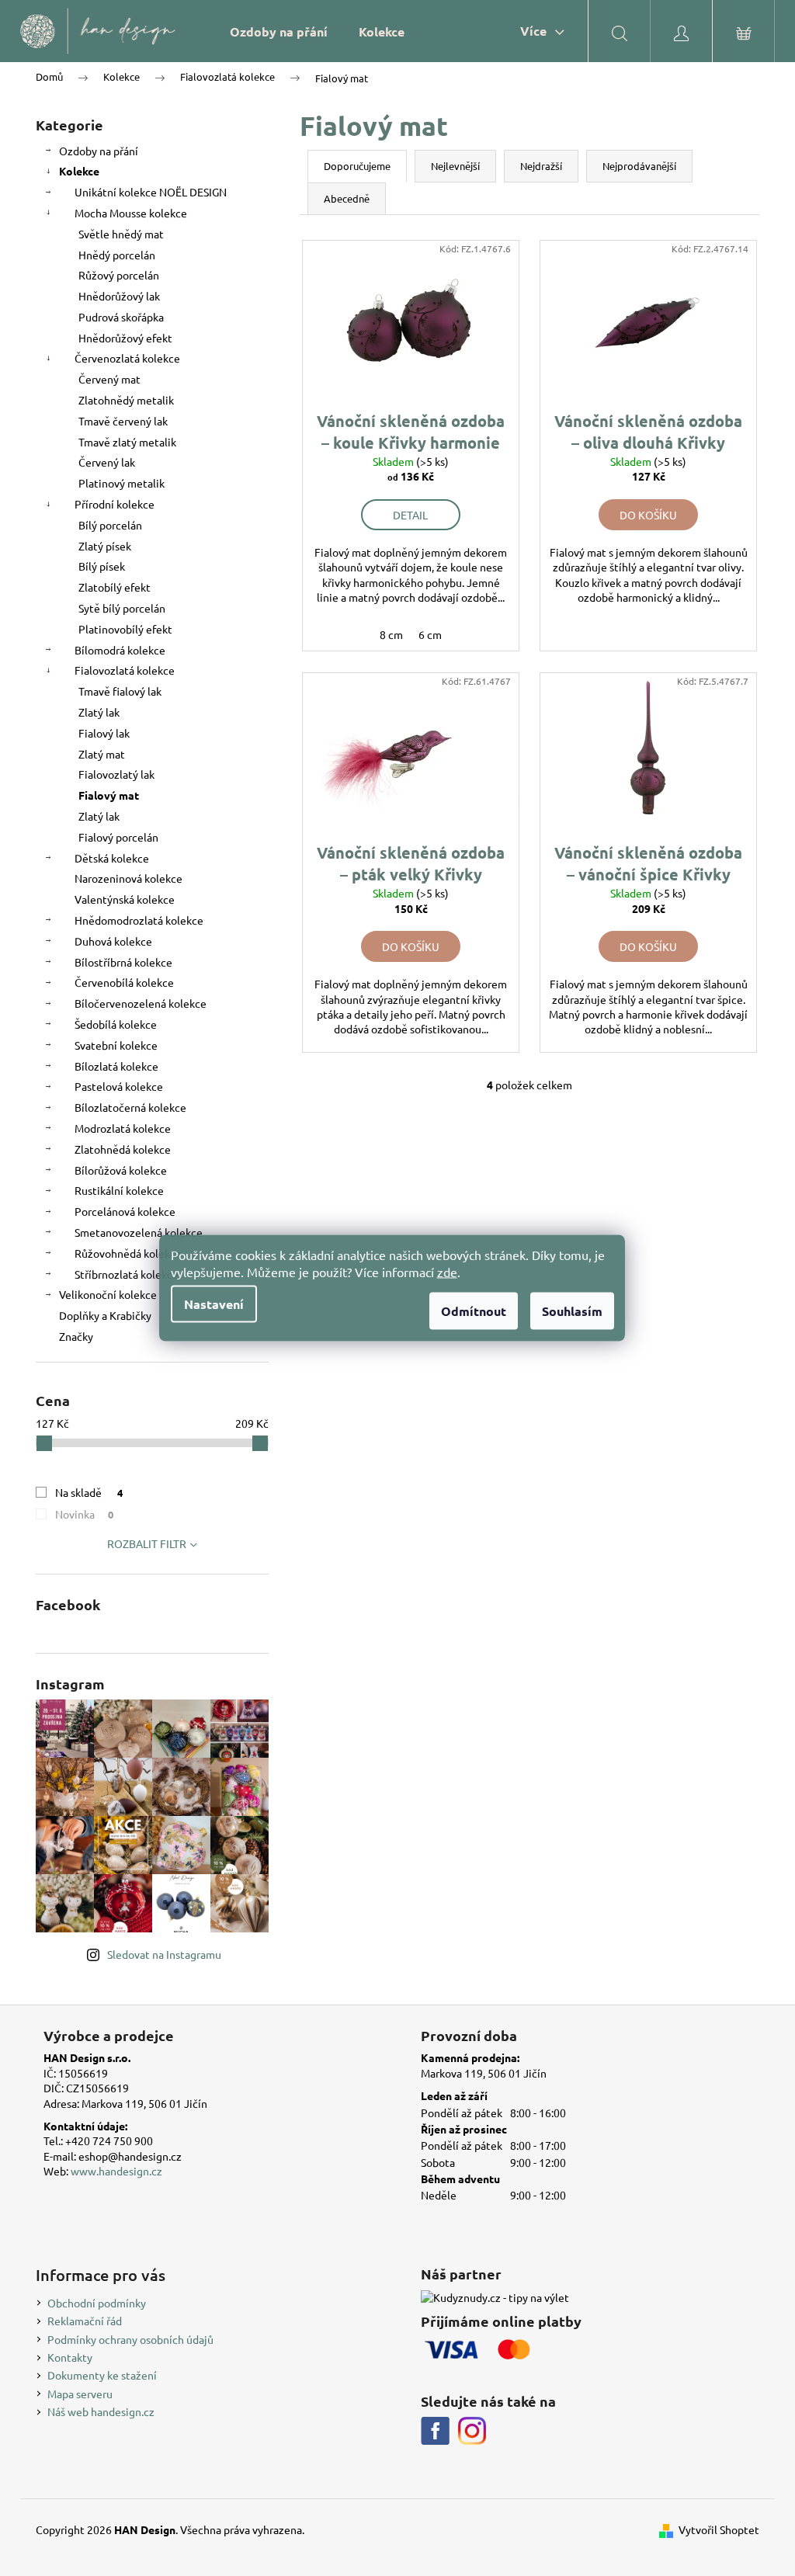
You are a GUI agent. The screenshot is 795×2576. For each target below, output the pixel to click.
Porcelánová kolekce (125, 1211)
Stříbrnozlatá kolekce (127, 1274)
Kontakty (70, 2357)
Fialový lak (104, 733)
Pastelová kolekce (119, 1086)
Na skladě (89, 1492)
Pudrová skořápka (121, 317)
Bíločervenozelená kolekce (141, 1003)
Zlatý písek (105, 546)
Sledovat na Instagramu (164, 1954)
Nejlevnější (455, 166)
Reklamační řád (85, 2321)
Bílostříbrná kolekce (123, 962)
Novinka (84, 1514)
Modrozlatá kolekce (123, 1128)
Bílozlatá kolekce (116, 1066)
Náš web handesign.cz (101, 2411)
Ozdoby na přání (99, 151)
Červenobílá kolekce (124, 982)
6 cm (430, 634)
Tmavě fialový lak (120, 691)
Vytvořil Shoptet (719, 2529)
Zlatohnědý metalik (126, 400)
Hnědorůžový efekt (125, 338)
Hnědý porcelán (117, 255)
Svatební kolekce (116, 1045)
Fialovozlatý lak (116, 774)
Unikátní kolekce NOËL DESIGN (151, 192)
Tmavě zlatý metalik (127, 442)
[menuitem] (279, 31)
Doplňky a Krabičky (105, 1315)
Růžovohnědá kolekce (128, 1253)
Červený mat (109, 379)
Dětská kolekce (112, 858)
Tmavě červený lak (123, 421)
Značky (76, 1336)
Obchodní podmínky (97, 2303)
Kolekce (79, 171)
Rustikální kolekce (119, 1190)
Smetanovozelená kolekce (139, 1232)
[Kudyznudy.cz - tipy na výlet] (495, 2298)
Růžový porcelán (119, 275)
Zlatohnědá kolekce (123, 1149)
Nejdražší (541, 166)
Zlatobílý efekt (115, 587)
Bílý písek (102, 566)
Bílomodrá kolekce (120, 650)
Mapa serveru (80, 2394)
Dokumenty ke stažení (102, 2375)
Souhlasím (572, 1311)
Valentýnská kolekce (125, 899)
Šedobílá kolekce (116, 1024)
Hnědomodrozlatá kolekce (139, 920)
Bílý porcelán (110, 525)
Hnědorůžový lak (119, 296)
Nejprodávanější (639, 166)
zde (447, 1272)
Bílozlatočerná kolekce (130, 1107)
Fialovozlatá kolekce (125, 670)
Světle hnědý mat (121, 234)
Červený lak (107, 462)
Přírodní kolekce (115, 504)
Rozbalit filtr (147, 1543)
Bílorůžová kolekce (121, 1170)
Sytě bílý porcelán (122, 608)
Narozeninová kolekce (128, 878)
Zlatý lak (99, 712)
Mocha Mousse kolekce (131, 213)
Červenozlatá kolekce (127, 358)
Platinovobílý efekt (125, 629)
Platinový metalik (122, 483)
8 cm (391, 634)
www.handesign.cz (116, 2171)
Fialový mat (109, 795)
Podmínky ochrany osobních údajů (130, 2339)
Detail (410, 515)
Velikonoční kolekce (108, 1294)
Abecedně (347, 198)
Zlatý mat (102, 754)
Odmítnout (474, 1311)
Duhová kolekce (113, 941)
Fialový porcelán (118, 837)
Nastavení (214, 1304)
